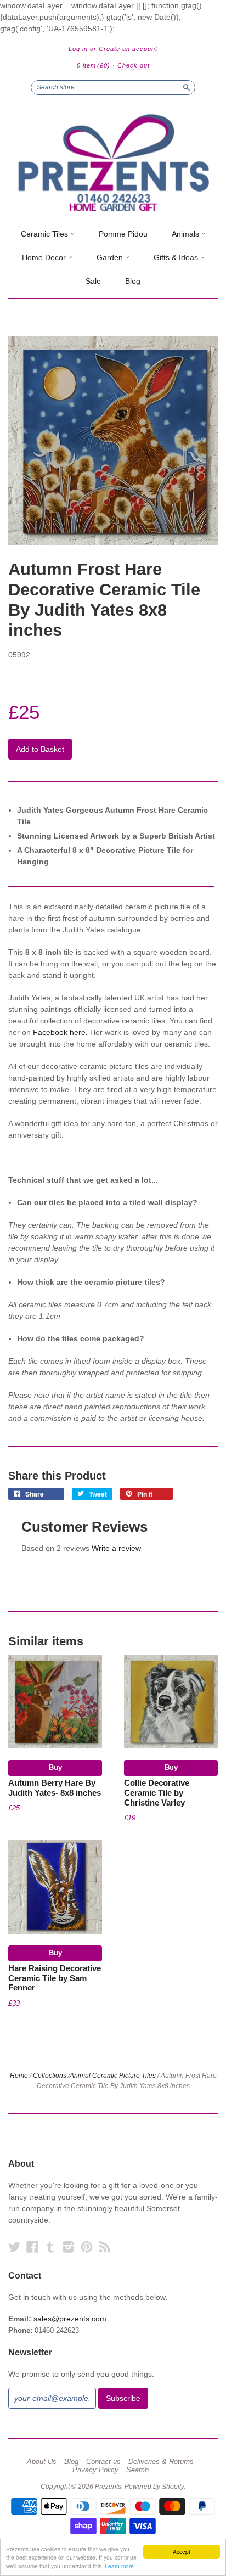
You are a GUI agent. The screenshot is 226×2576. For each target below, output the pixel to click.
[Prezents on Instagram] (69, 2247)
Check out (134, 65)
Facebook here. (60, 1032)
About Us (42, 2462)
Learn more (119, 2566)
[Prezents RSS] (105, 2247)
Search (137, 2470)
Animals (187, 234)
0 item (94, 65)
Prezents (108, 2487)
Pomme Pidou (123, 234)
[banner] (113, 163)
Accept (182, 2552)
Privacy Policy (95, 2470)
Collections (50, 2076)
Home (19, 2076)
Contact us (103, 2462)
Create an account (128, 49)
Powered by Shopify (154, 2487)
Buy (55, 1767)
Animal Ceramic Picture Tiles (113, 2076)
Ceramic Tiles (46, 234)
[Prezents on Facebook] (32, 2247)
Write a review (116, 1548)
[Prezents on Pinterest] (87, 2247)
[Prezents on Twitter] (14, 2247)
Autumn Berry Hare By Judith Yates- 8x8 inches (55, 1788)
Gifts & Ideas (177, 257)
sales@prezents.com (70, 2319)
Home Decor (45, 257)
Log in (78, 49)
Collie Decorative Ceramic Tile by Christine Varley (157, 1793)
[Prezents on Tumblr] (50, 2247)
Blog (133, 281)
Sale (93, 281)
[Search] (187, 87)
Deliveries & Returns (161, 2462)
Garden (111, 257)
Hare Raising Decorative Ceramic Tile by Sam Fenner (55, 1978)
